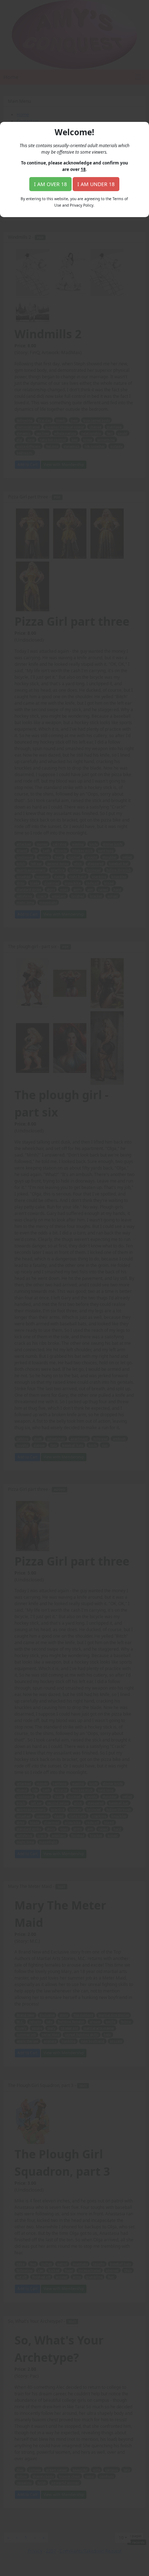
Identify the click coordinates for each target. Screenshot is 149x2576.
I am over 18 (50, 184)
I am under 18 (96, 184)
